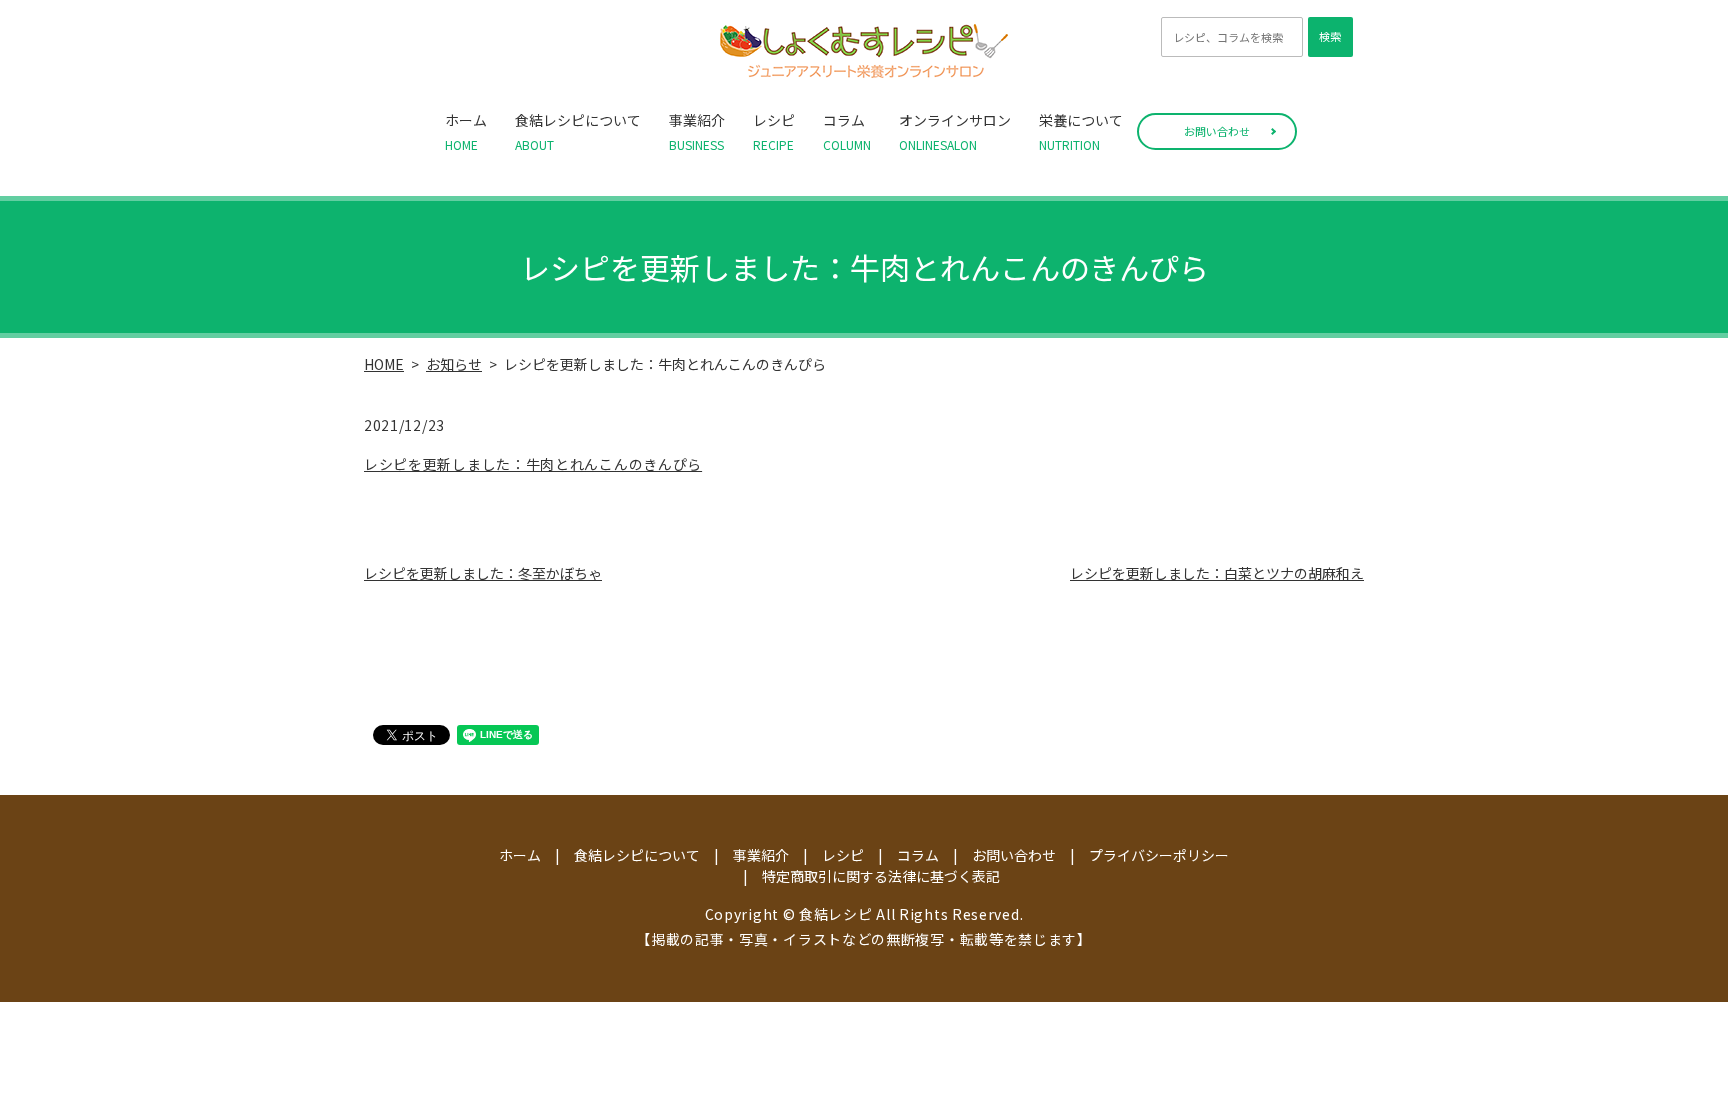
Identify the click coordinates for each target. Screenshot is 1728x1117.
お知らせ (454, 364)
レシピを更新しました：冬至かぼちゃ (483, 573)
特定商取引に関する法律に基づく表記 (881, 876)
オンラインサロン (955, 131)
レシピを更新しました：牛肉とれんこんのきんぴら (533, 464)
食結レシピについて (578, 131)
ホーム (466, 131)
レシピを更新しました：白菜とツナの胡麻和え (1217, 573)
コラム (847, 131)
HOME (384, 364)
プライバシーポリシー (1159, 855)
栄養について (1081, 131)
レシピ (774, 131)
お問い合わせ (1217, 131)
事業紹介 (697, 131)
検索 (1330, 36)
